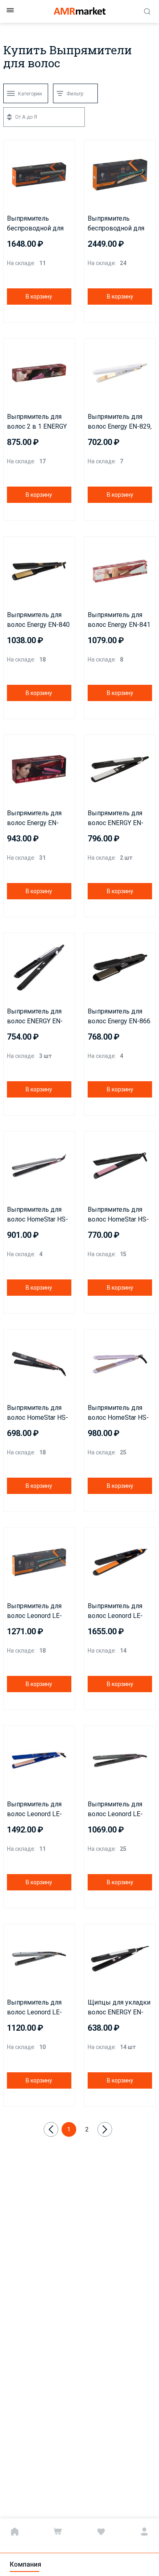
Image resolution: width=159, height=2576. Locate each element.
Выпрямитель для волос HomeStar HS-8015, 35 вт (38, 1215)
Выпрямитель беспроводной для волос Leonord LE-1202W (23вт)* (35, 224)
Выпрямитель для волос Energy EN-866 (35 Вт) (119, 1017)
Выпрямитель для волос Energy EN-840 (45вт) (38, 620)
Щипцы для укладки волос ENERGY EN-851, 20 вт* (119, 2008)
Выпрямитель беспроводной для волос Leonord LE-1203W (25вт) (116, 224)
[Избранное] (101, 2532)
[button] (12, 148)
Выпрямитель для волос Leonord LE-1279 (115, 1810)
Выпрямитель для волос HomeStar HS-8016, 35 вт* (118, 1215)
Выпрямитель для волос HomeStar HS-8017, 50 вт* (38, 1413)
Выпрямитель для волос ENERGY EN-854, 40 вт (35, 1017)
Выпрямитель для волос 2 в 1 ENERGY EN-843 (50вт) (37, 422)
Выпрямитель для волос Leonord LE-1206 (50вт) (34, 1810)
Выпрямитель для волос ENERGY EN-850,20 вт (116, 819)
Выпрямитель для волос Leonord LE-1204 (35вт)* (34, 1611)
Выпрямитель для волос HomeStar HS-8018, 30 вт (118, 1413)
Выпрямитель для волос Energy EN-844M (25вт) (34, 819)
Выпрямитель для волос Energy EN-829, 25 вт (120, 422)
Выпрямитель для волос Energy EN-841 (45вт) (119, 620)
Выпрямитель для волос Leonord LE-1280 (34, 2008)
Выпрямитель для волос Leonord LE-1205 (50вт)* (115, 1611)
